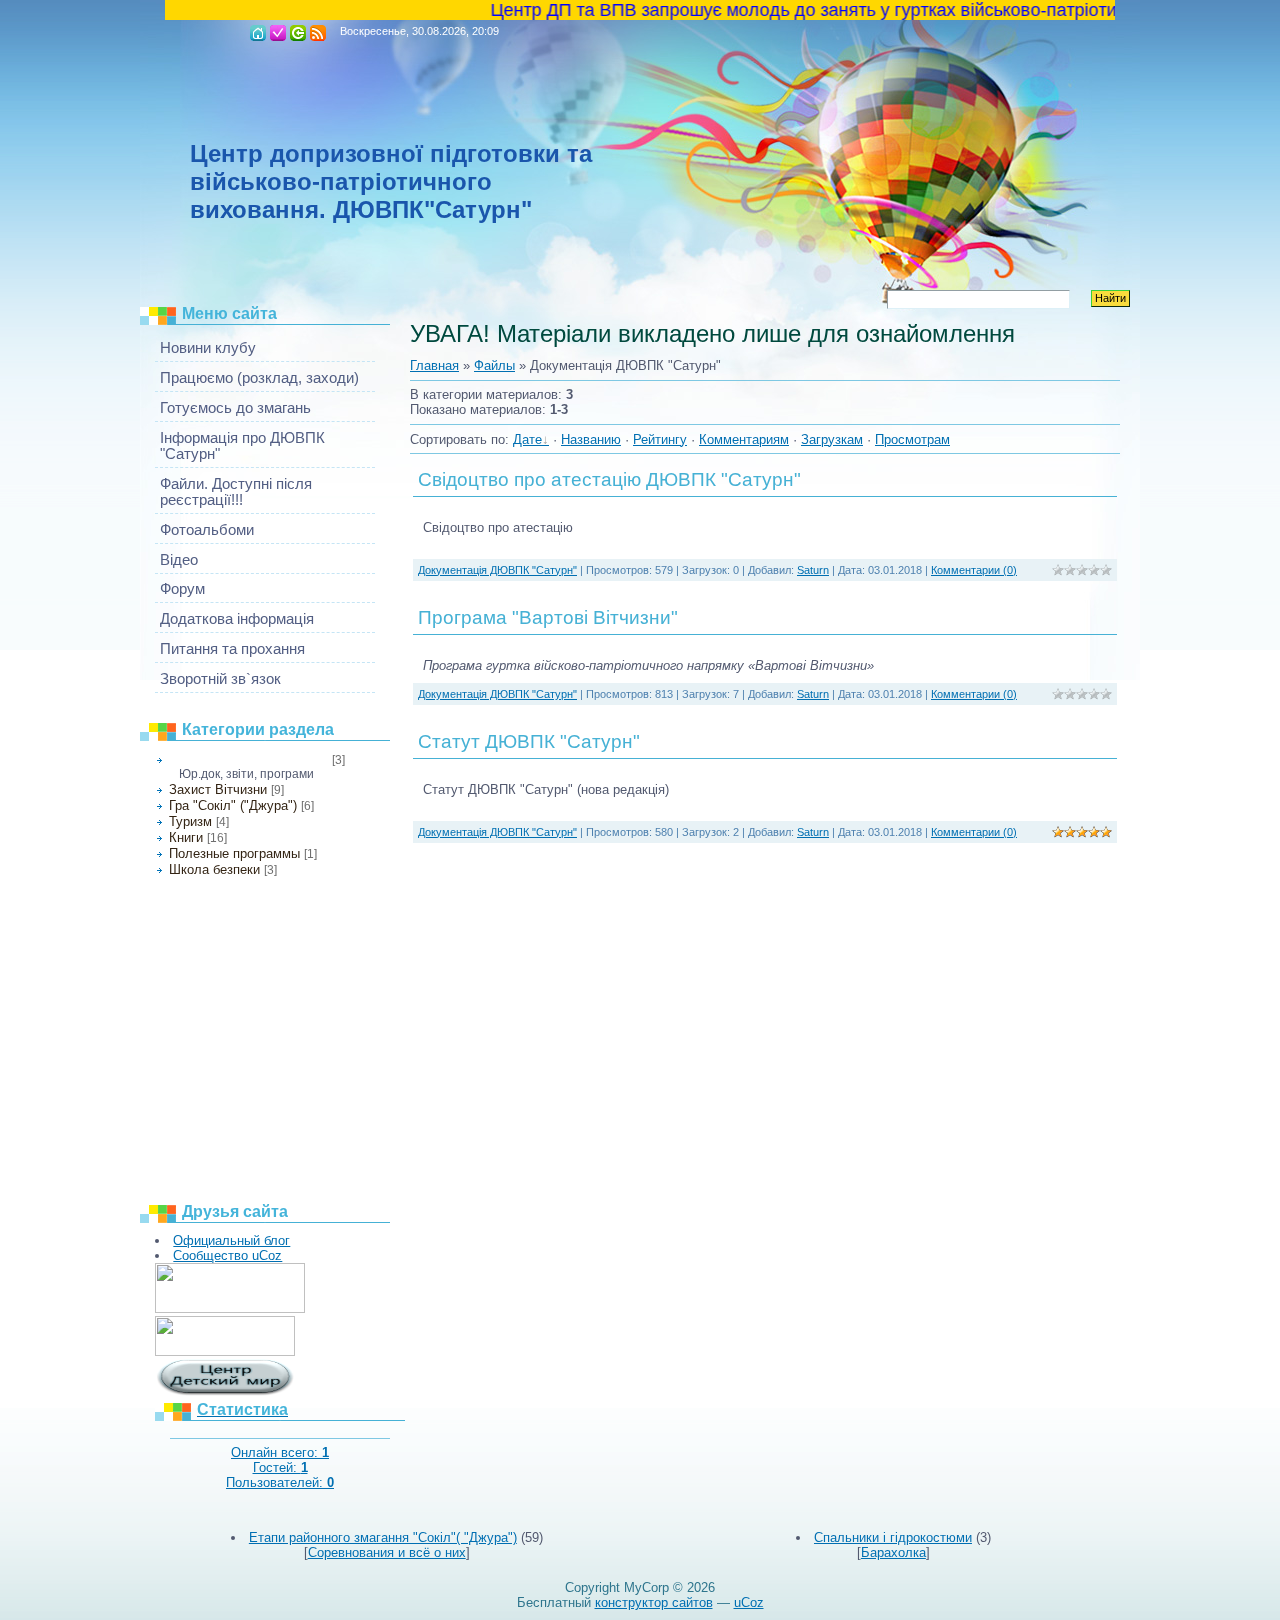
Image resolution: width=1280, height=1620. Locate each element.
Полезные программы (234, 853)
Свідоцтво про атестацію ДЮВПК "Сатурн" (609, 479)
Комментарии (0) (974, 570)
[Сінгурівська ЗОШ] (225, 1351)
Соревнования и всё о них (387, 1552)
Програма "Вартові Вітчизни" (548, 617)
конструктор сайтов (654, 1602)
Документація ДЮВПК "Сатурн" (248, 760)
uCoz (749, 1602)
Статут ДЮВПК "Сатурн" (529, 741)
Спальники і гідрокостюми (893, 1537)
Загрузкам (832, 439)
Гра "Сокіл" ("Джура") (233, 805)
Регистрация (278, 33)
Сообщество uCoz (227, 1255)
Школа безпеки (214, 869)
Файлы (494, 365)
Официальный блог (231, 1240)
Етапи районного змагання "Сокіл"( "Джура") (383, 1537)
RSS (318, 33)
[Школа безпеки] (230, 1308)
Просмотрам (912, 439)
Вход (298, 33)
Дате (527, 439)
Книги (186, 837)
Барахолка (893, 1552)
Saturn (813, 570)
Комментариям (744, 439)
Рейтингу (660, 439)
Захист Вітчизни (218, 789)
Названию (591, 439)
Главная (258, 33)
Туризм (190, 821)
